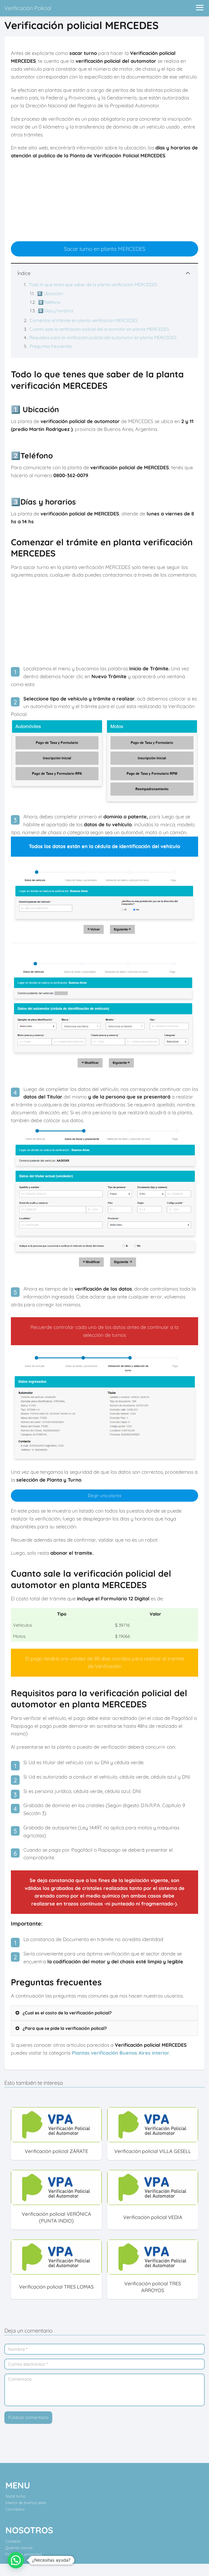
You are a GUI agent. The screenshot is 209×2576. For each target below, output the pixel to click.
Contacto (13, 2541)
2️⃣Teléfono (49, 302)
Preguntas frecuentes (51, 346)
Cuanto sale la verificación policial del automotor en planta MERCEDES (99, 329)
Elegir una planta (105, 1495)
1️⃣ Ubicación (50, 293)
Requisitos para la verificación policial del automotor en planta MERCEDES (103, 337)
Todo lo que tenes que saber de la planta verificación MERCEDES (93, 284)
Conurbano (15, 2509)
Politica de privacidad (24, 2554)
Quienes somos (19, 2548)
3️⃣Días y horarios (56, 311)
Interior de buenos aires (26, 2503)
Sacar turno (15, 2496)
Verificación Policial (28, 8)
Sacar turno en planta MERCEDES (105, 249)
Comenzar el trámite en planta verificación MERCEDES (84, 320)
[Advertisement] (104, 203)
